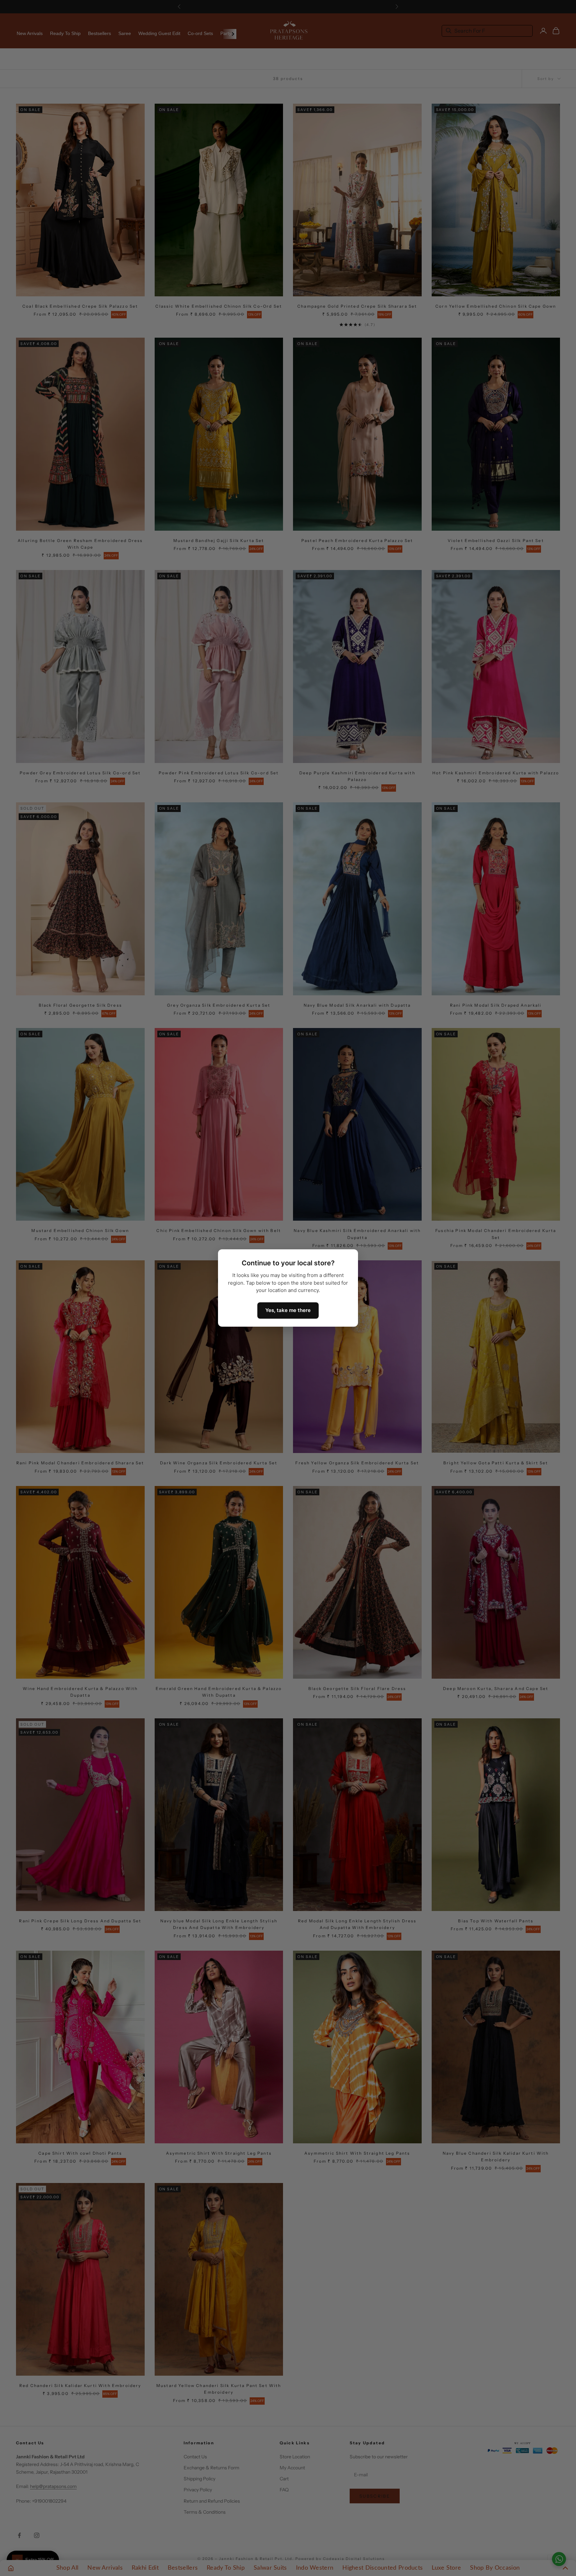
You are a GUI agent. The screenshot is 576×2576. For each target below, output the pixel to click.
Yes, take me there (288, 1310)
